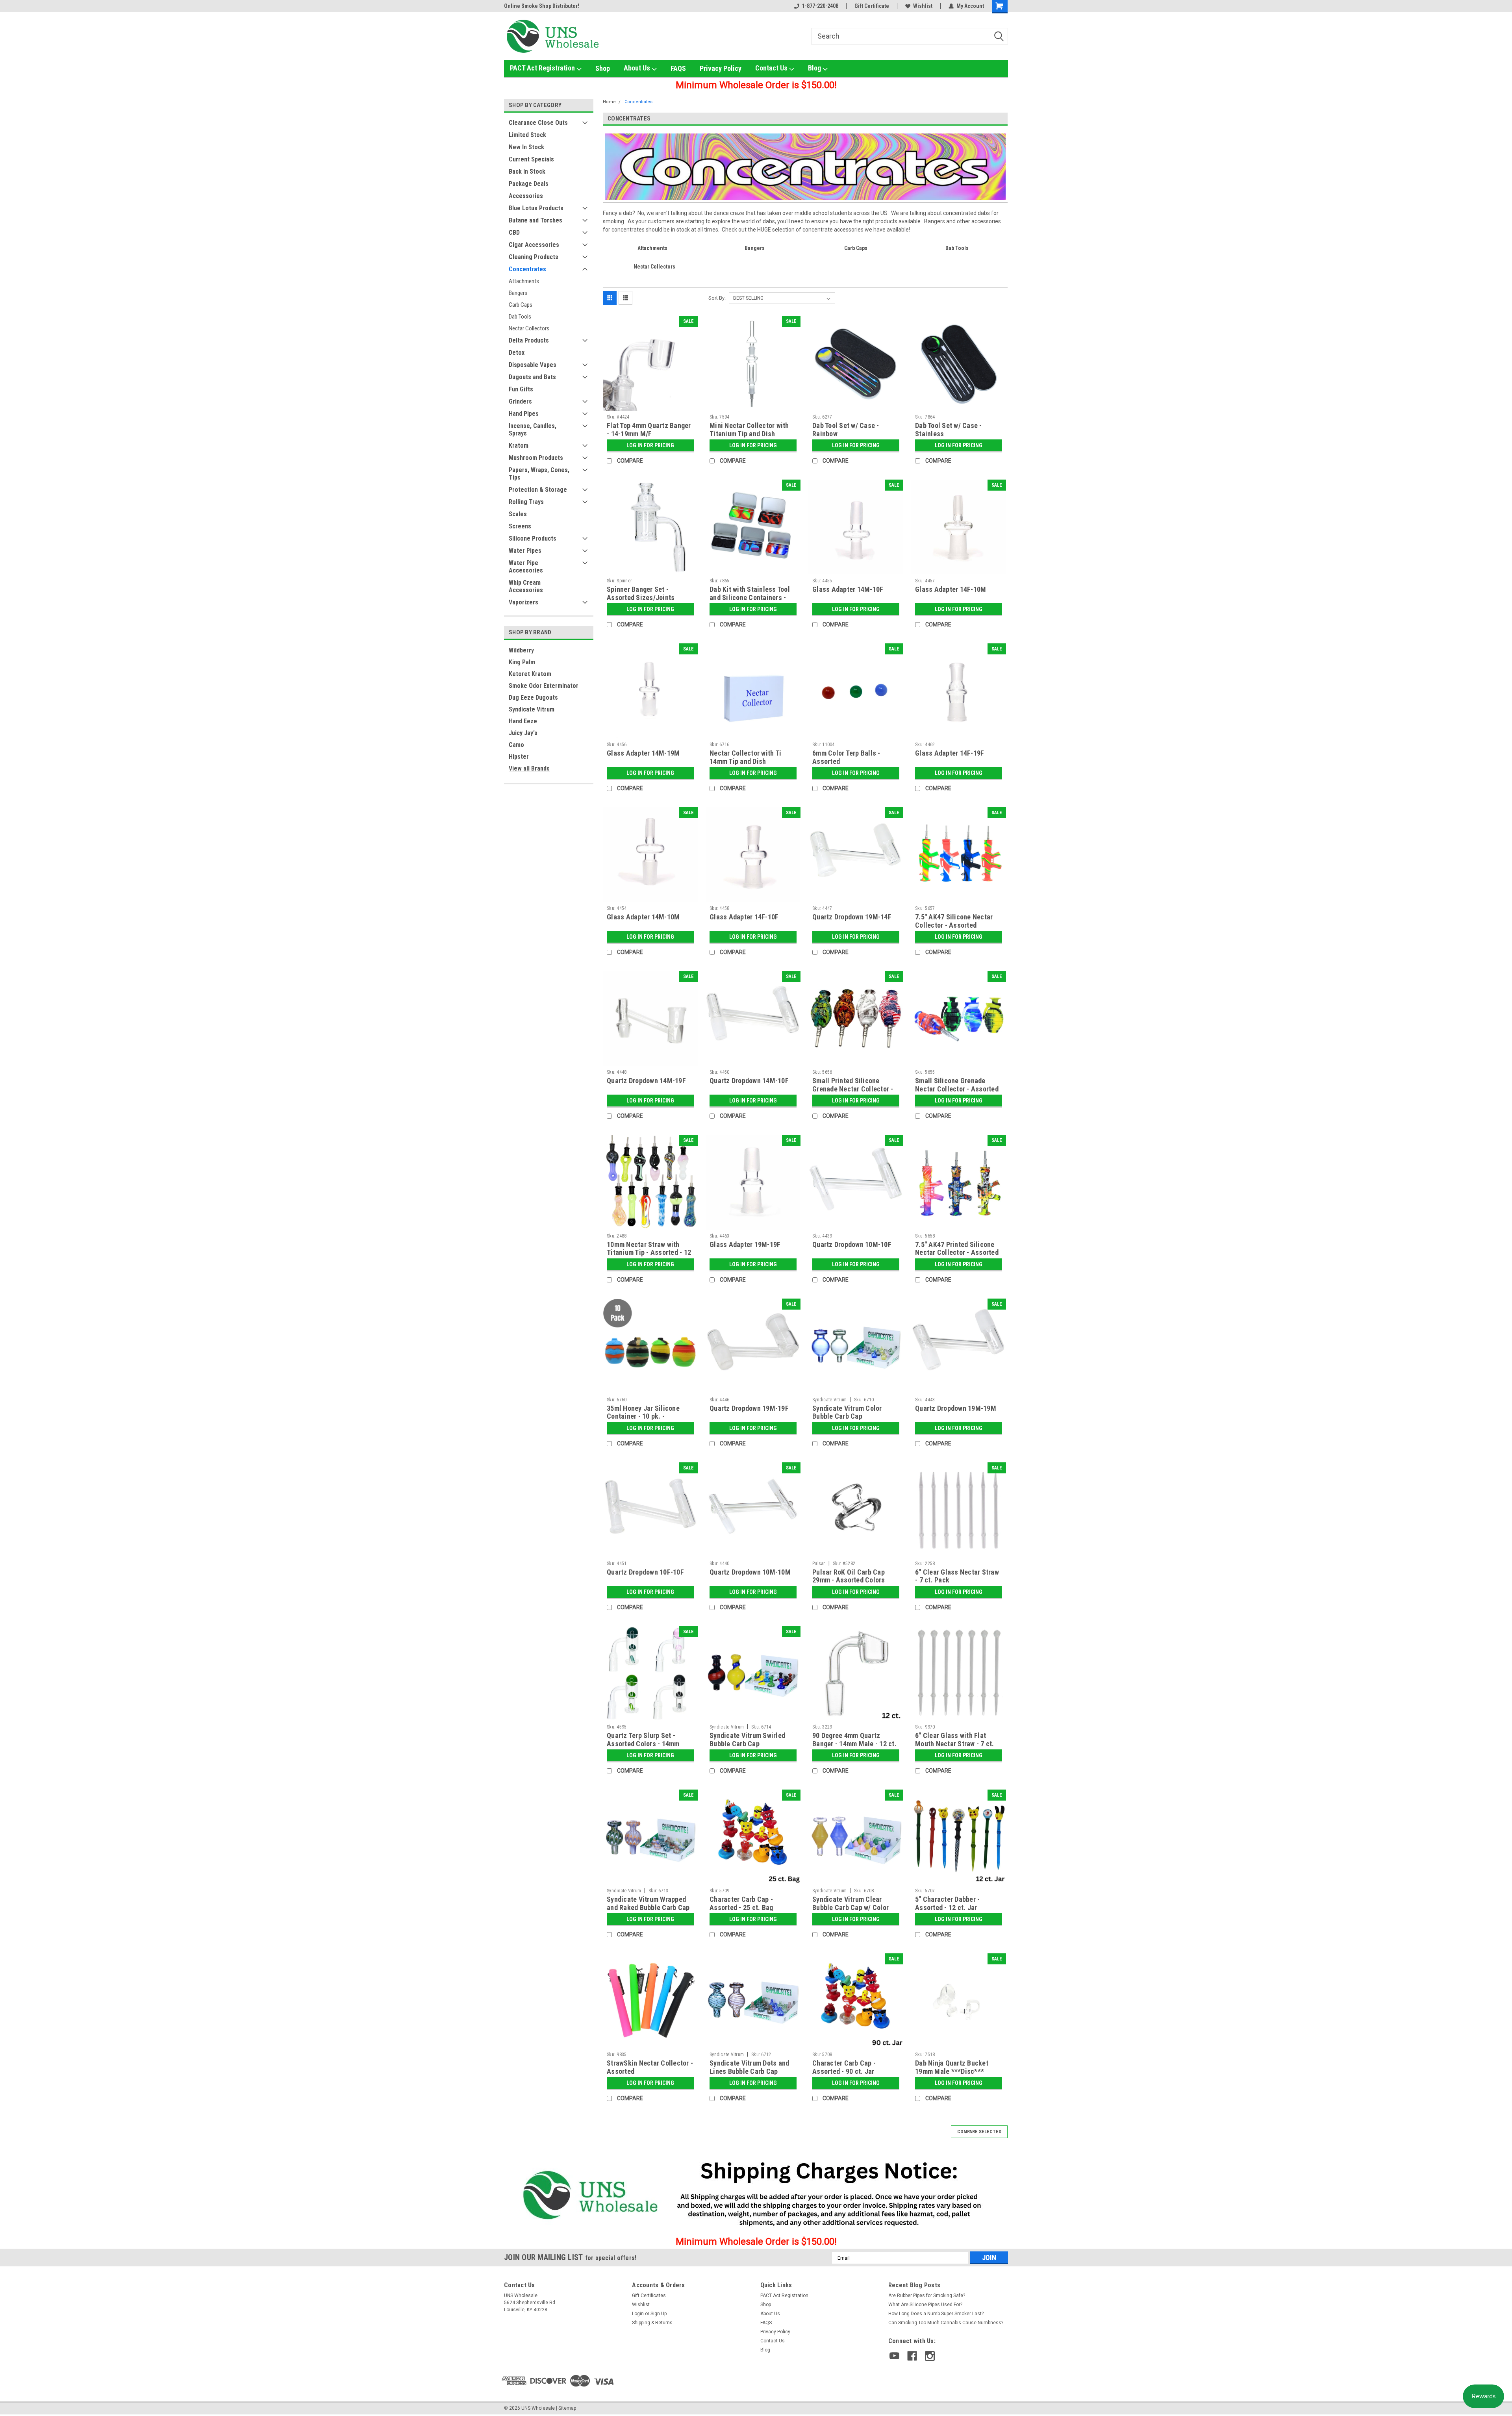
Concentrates (527, 269)
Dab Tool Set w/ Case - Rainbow (846, 430)
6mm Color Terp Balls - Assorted (846, 757)
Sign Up (659, 2314)
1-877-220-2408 (820, 6)
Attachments (524, 281)
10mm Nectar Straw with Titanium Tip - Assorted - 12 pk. (649, 1253)
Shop (603, 68)
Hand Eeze (523, 721)
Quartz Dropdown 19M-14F (852, 917)
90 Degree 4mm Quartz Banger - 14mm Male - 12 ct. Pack (854, 1744)
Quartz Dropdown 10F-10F (645, 1572)
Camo (516, 745)
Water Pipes (525, 551)
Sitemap (567, 2408)
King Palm (522, 662)
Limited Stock (527, 135)
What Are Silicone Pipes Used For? (925, 2305)
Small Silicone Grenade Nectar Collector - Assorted (957, 1085)
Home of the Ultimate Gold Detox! (544, 6)
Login (638, 2314)
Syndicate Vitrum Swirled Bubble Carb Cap (747, 1740)
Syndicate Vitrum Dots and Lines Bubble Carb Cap (749, 2067)
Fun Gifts (521, 389)
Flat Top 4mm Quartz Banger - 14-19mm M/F (649, 430)
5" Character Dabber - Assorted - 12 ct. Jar (947, 1903)
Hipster (519, 757)
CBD (514, 233)
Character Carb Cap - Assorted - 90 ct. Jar (844, 2067)
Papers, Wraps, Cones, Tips (539, 474)
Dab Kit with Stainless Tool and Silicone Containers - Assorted (750, 598)
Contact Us (772, 68)
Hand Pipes (524, 414)
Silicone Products (533, 538)
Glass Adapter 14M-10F (848, 589)
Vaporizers (523, 602)
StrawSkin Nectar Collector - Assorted (650, 2067)
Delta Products (529, 340)
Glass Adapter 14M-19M (643, 753)
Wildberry (521, 650)
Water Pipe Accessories (526, 567)
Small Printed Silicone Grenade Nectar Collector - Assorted (853, 1089)
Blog (815, 68)
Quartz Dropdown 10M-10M (750, 1572)
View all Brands (529, 768)
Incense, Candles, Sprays (533, 430)
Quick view (650, 405)
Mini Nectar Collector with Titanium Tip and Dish (749, 430)
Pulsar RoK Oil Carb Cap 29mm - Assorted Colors (849, 1576)
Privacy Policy (721, 68)
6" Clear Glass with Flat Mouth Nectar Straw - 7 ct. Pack (955, 1744)
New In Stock (526, 147)
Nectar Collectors (529, 328)
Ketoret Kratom (530, 674)
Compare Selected (979, 2132)
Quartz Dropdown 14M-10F (749, 1081)
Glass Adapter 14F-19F (950, 753)
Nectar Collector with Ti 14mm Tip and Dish (745, 757)
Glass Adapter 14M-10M (643, 917)
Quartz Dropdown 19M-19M (956, 1408)
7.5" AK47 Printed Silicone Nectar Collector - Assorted (957, 1249)
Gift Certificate (872, 6)
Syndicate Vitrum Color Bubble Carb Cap (847, 1412)
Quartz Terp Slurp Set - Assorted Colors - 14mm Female (643, 1744)
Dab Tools (520, 317)
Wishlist (923, 6)
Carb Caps (521, 305)
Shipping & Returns (652, 2323)
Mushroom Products (536, 458)
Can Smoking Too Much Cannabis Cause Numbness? (946, 2323)
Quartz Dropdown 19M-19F (749, 1408)
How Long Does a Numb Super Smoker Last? (936, 2314)
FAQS (678, 68)
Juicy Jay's (523, 733)
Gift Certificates (649, 2296)
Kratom (519, 446)
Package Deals (529, 184)
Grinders (520, 401)
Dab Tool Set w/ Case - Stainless (949, 430)
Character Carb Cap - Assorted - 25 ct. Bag (741, 1903)
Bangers (518, 293)
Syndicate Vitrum (532, 709)
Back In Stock (527, 171)
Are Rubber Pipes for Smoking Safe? (927, 2296)
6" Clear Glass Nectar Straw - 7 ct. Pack (957, 1576)
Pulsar (819, 1564)
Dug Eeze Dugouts (533, 698)
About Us (638, 68)
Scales (518, 514)
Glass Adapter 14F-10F (744, 917)
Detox (517, 353)
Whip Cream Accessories (526, 586)
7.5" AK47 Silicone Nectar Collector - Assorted (954, 921)
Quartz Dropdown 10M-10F (852, 1244)
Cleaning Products (534, 257)
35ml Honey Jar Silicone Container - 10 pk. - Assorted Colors (643, 1416)
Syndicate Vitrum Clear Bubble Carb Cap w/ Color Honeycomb (850, 1907)
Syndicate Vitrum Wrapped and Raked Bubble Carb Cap (648, 1903)
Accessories (526, 196)
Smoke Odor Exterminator (544, 686)
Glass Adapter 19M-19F (745, 1244)
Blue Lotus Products (536, 208)
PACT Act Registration (543, 68)
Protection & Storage (538, 490)
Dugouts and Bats (532, 377)
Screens (520, 526)
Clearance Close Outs (538, 123)
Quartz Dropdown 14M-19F (646, 1081)
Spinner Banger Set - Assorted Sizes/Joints (641, 593)
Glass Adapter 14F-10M (951, 589)
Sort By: (717, 298)
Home (609, 102)
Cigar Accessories (534, 245)
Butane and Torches (535, 220)
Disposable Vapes (533, 365)
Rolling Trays (526, 502)
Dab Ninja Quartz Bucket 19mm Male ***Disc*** (952, 2067)
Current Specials (531, 159)
